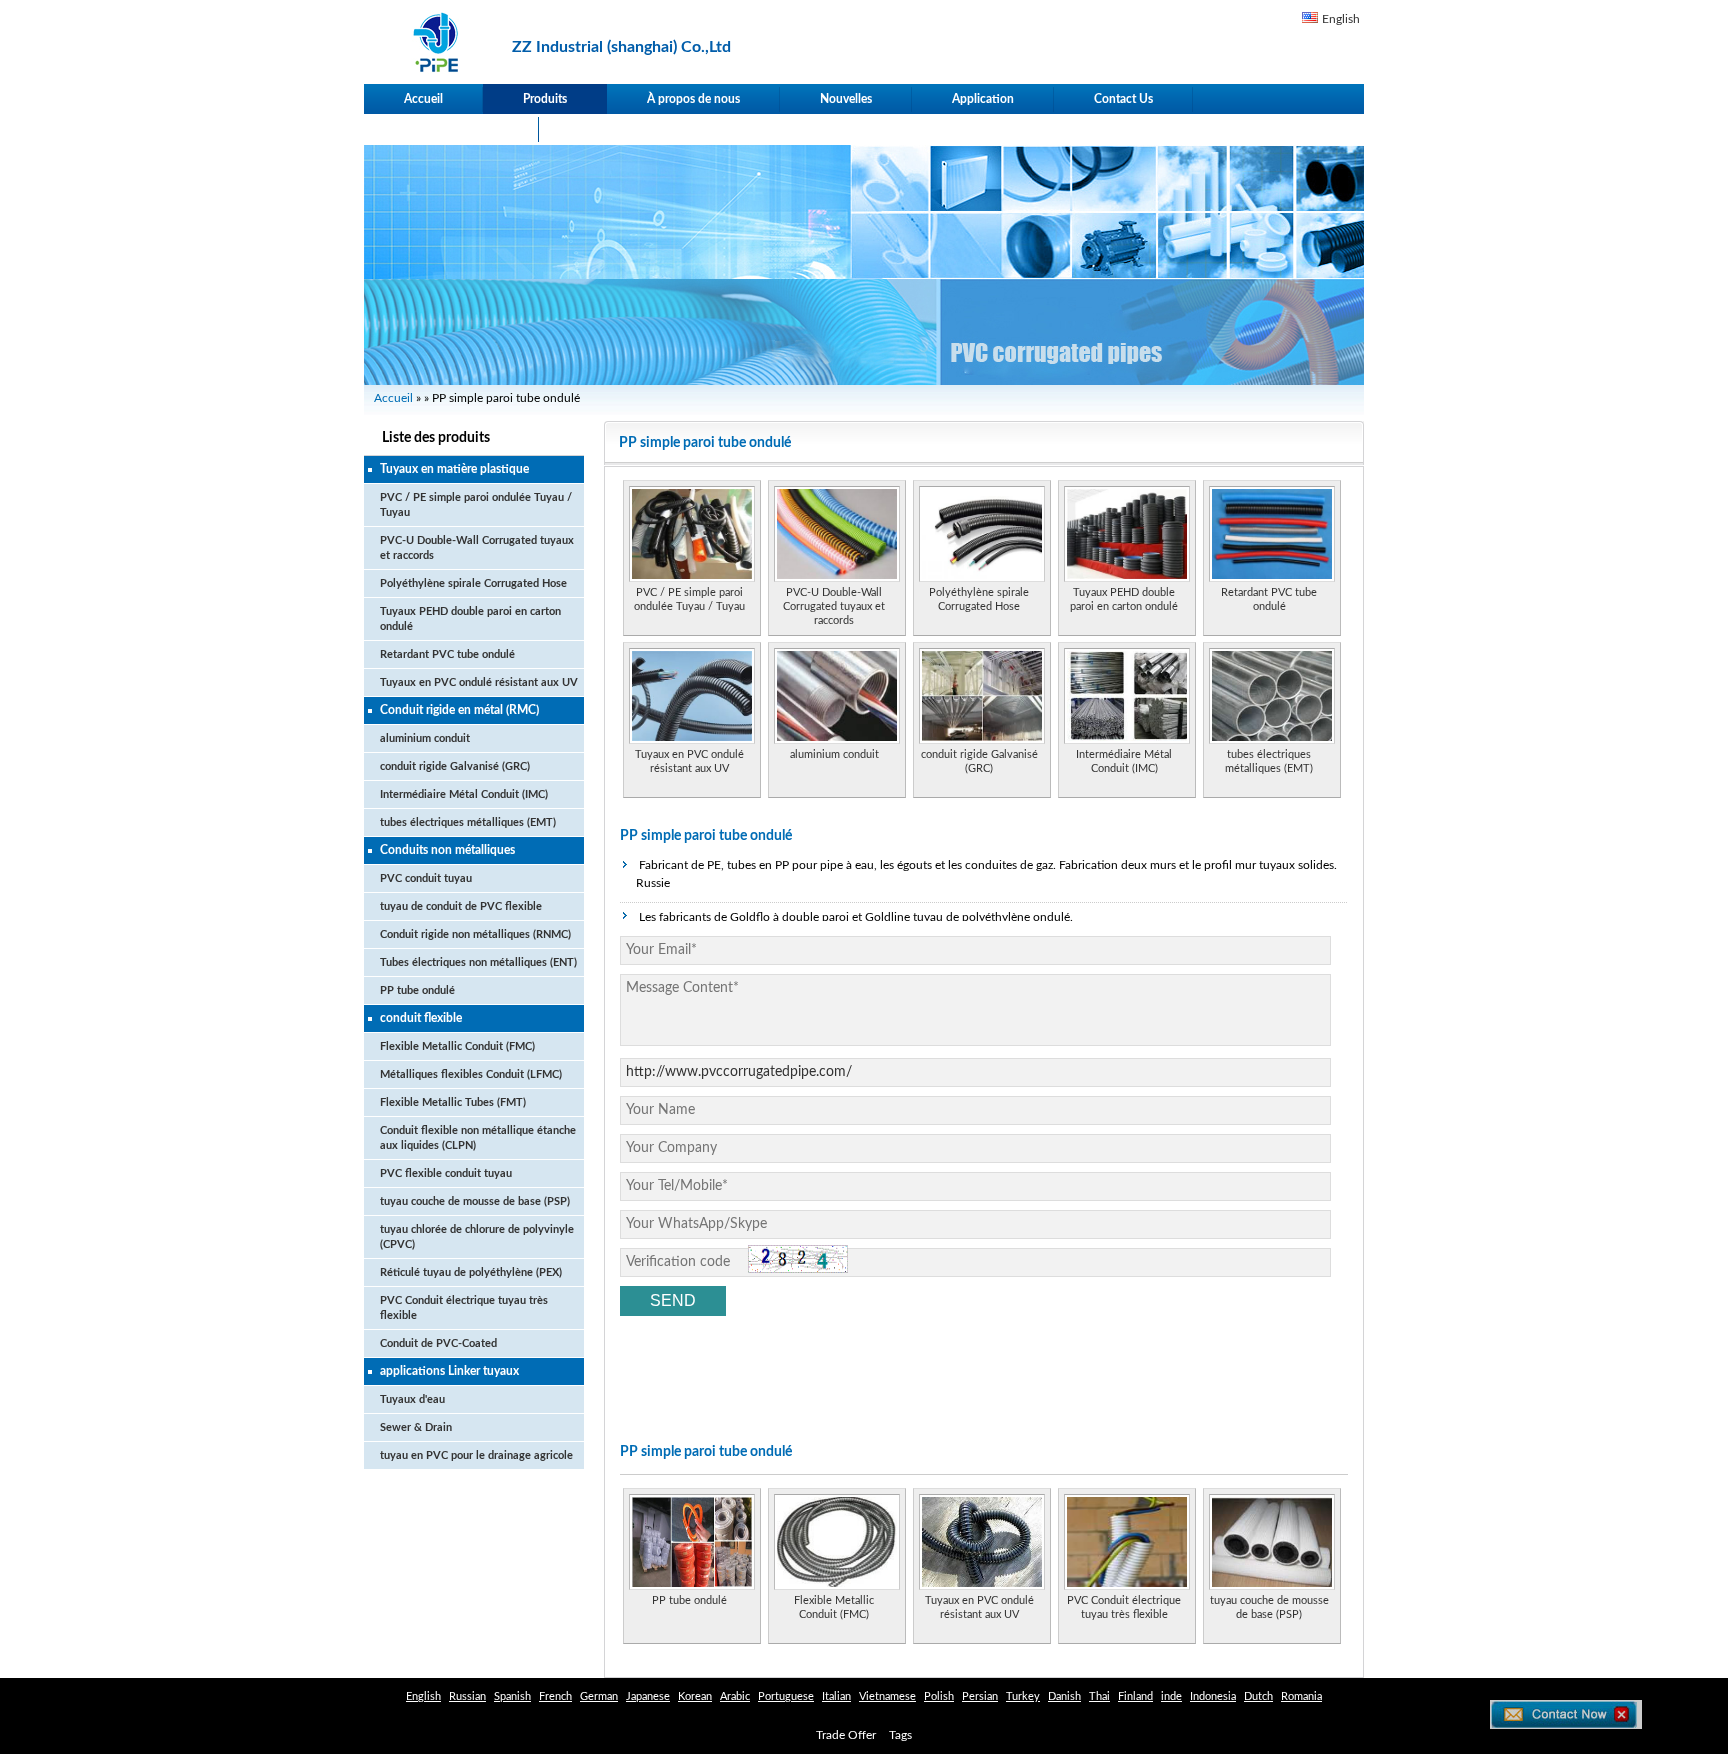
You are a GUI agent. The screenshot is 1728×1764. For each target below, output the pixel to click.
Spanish (512, 1696)
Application (983, 99)
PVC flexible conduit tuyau (446, 1173)
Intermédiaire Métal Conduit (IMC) (464, 794)
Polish (939, 1696)
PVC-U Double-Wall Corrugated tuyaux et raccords (834, 606)
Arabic (735, 1696)
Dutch (1258, 1696)
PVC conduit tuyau (426, 878)
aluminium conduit (425, 738)
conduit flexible (421, 1018)
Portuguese (786, 1696)
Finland (1135, 1696)
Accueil (423, 99)
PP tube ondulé (417, 990)
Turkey (1023, 1696)
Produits (545, 99)
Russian (467, 1696)
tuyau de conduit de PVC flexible (461, 906)
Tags (900, 1735)
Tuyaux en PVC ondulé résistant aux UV (479, 682)
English (1341, 19)
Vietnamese (887, 1696)
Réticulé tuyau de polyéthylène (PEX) (471, 1272)
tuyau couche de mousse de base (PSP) (475, 1201)
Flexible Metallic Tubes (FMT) (453, 1102)
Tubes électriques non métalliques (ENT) (478, 962)
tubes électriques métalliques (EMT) (468, 822)
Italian (836, 1696)
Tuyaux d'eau (412, 1399)
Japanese (648, 1696)
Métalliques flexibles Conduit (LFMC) (471, 1074)
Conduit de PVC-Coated (438, 1343)
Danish (1064, 1696)
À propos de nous (693, 99)
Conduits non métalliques (447, 850)
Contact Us (1123, 99)
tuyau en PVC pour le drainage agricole (476, 1455)
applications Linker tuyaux (449, 1371)
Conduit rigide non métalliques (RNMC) (475, 934)
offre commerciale (451, 129)
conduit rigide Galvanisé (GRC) (455, 766)
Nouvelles (846, 99)
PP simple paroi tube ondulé (706, 836)
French (555, 1696)
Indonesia (1213, 1696)
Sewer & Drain (416, 1427)
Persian (980, 1696)
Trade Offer (846, 1735)
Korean (695, 1696)
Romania (1301, 1696)
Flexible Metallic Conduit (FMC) (457, 1046)
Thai (1099, 1696)
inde (1171, 1696)
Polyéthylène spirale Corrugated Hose (473, 583)
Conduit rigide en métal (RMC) (459, 710)
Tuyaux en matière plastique (454, 469)
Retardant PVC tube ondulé (447, 654)
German (599, 1696)
